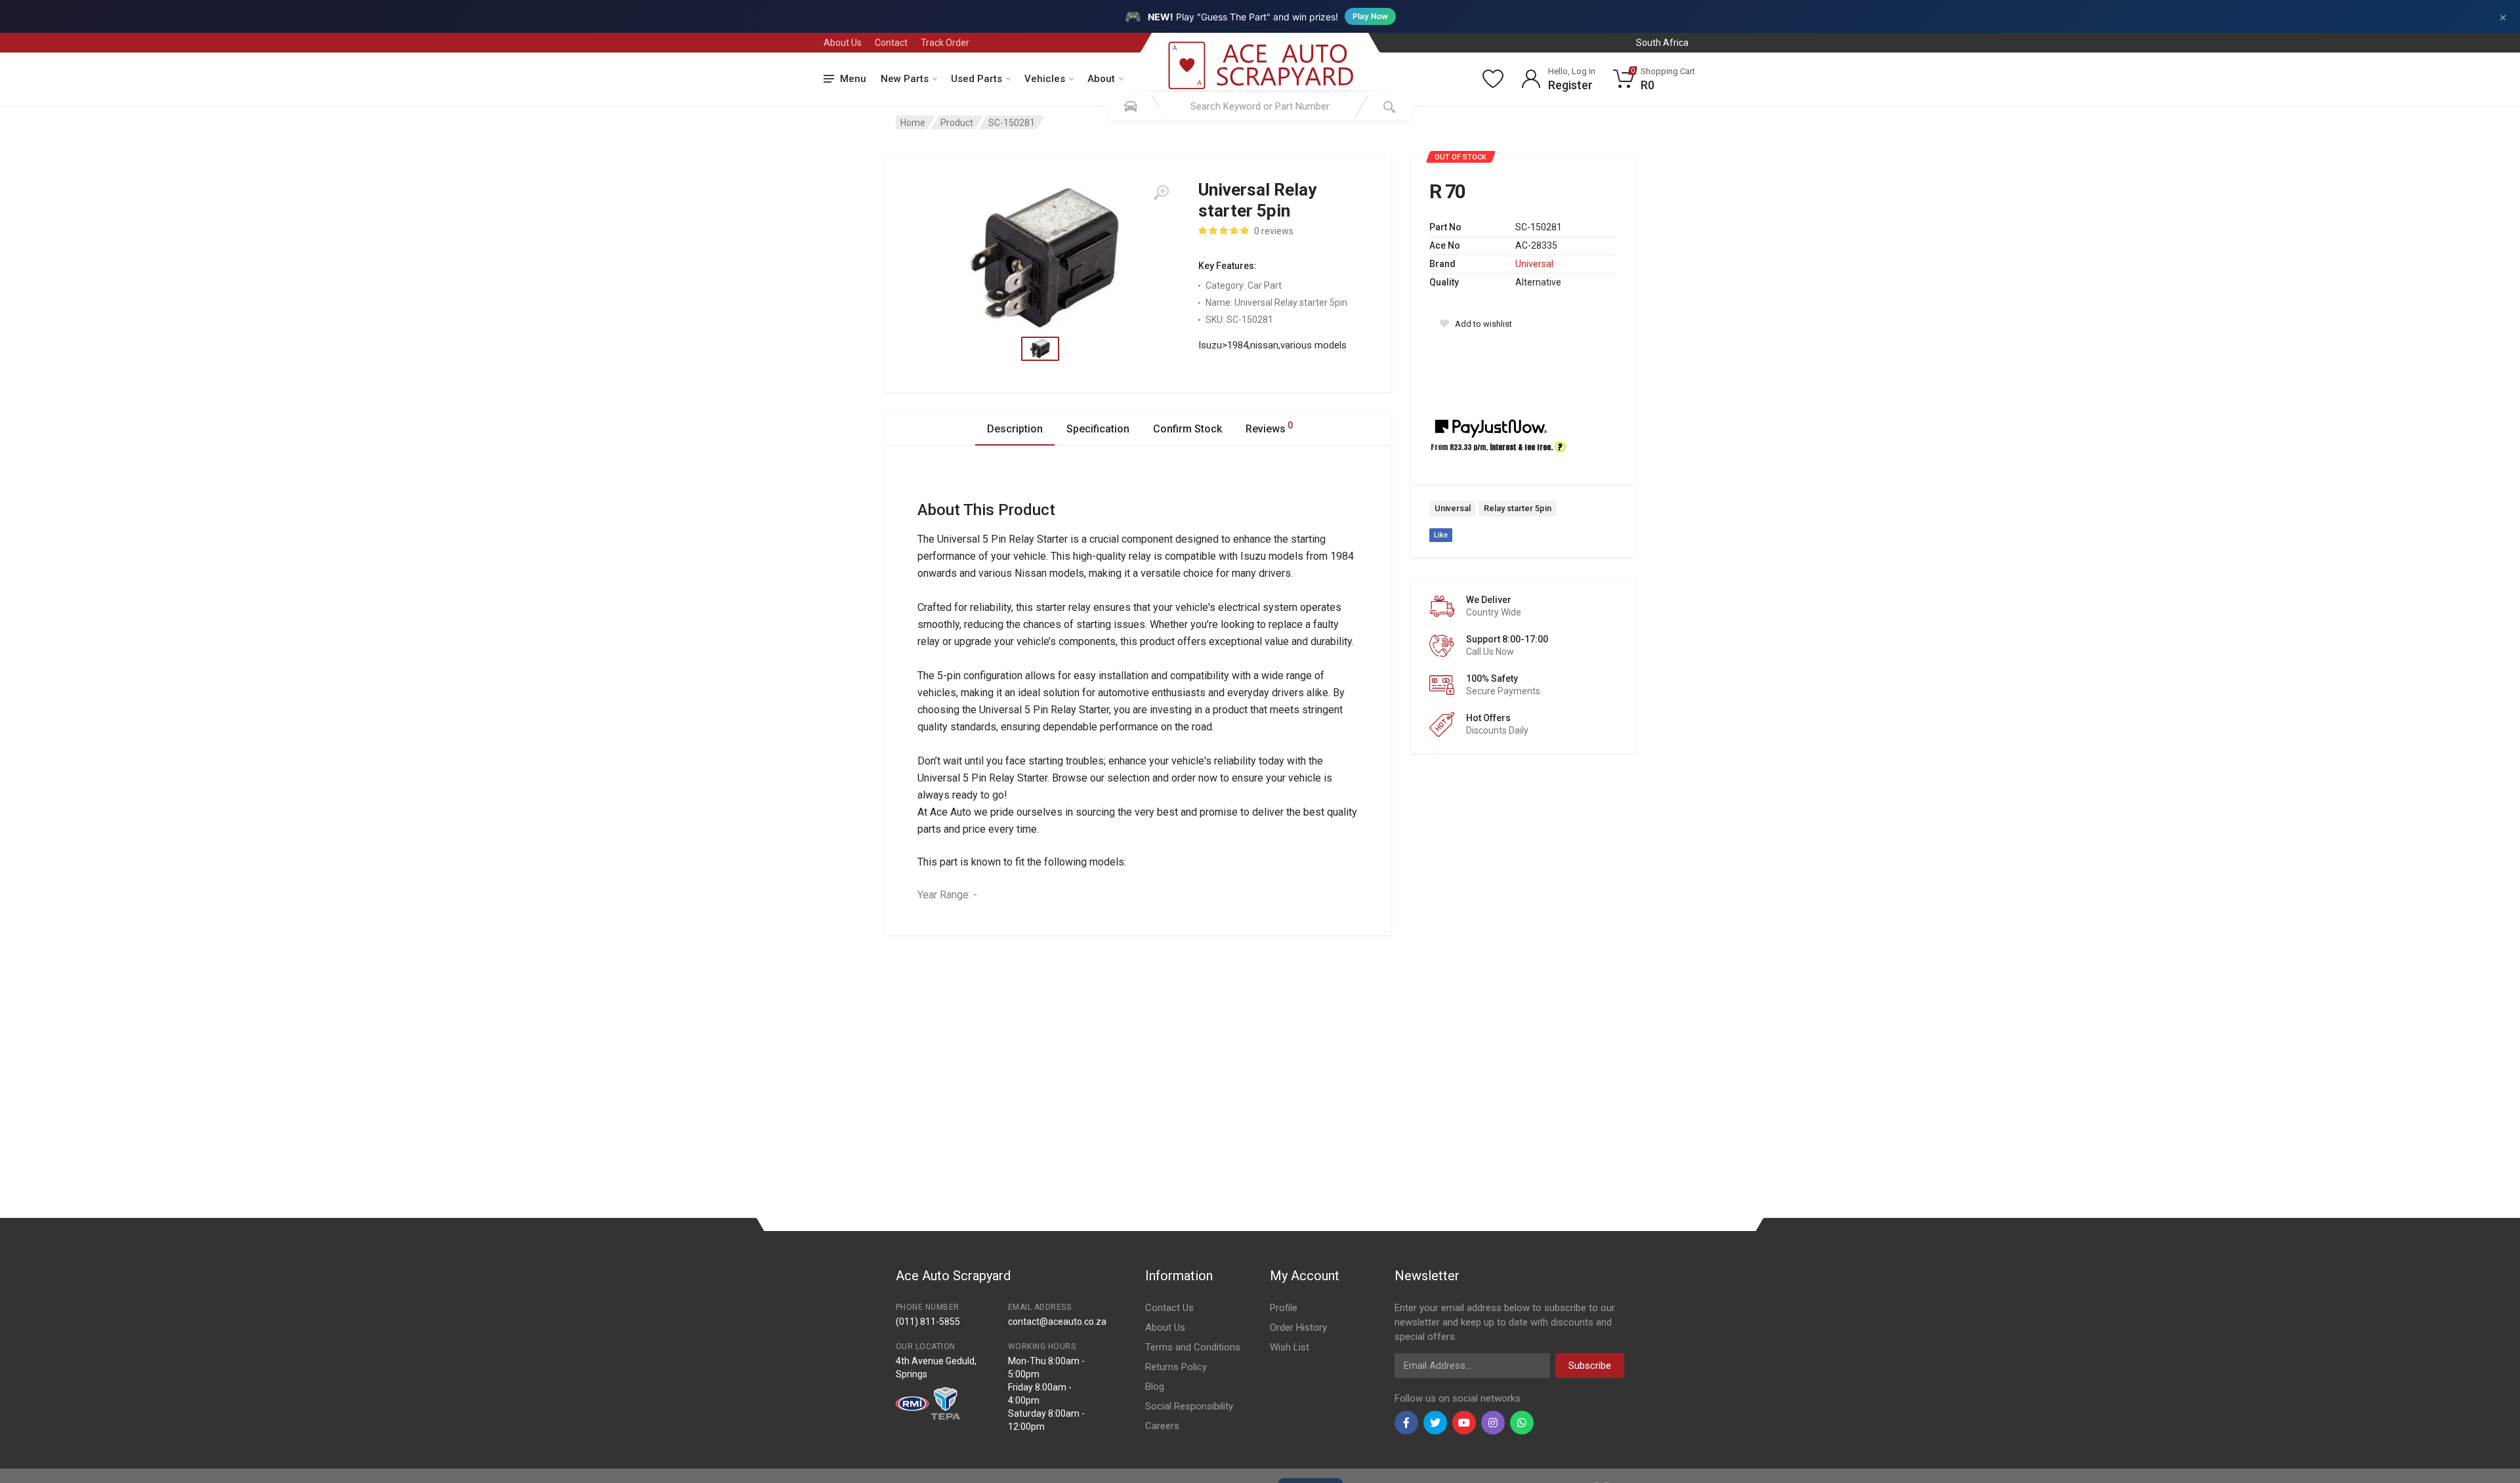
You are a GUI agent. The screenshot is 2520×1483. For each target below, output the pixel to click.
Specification (1098, 429)
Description (1015, 429)
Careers (1162, 1426)
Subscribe (1590, 1366)
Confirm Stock (1187, 429)
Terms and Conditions (1193, 1347)
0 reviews (1274, 231)
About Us (843, 43)
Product (957, 123)
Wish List (1290, 1347)
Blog (1155, 1387)
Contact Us (1169, 1308)
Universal (1534, 264)
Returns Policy (1176, 1367)
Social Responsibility (1189, 1406)
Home (913, 123)
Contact (891, 43)
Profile (1284, 1308)
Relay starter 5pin (1518, 508)
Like (1441, 535)
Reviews (1269, 428)
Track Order (945, 43)
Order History (1298, 1327)
